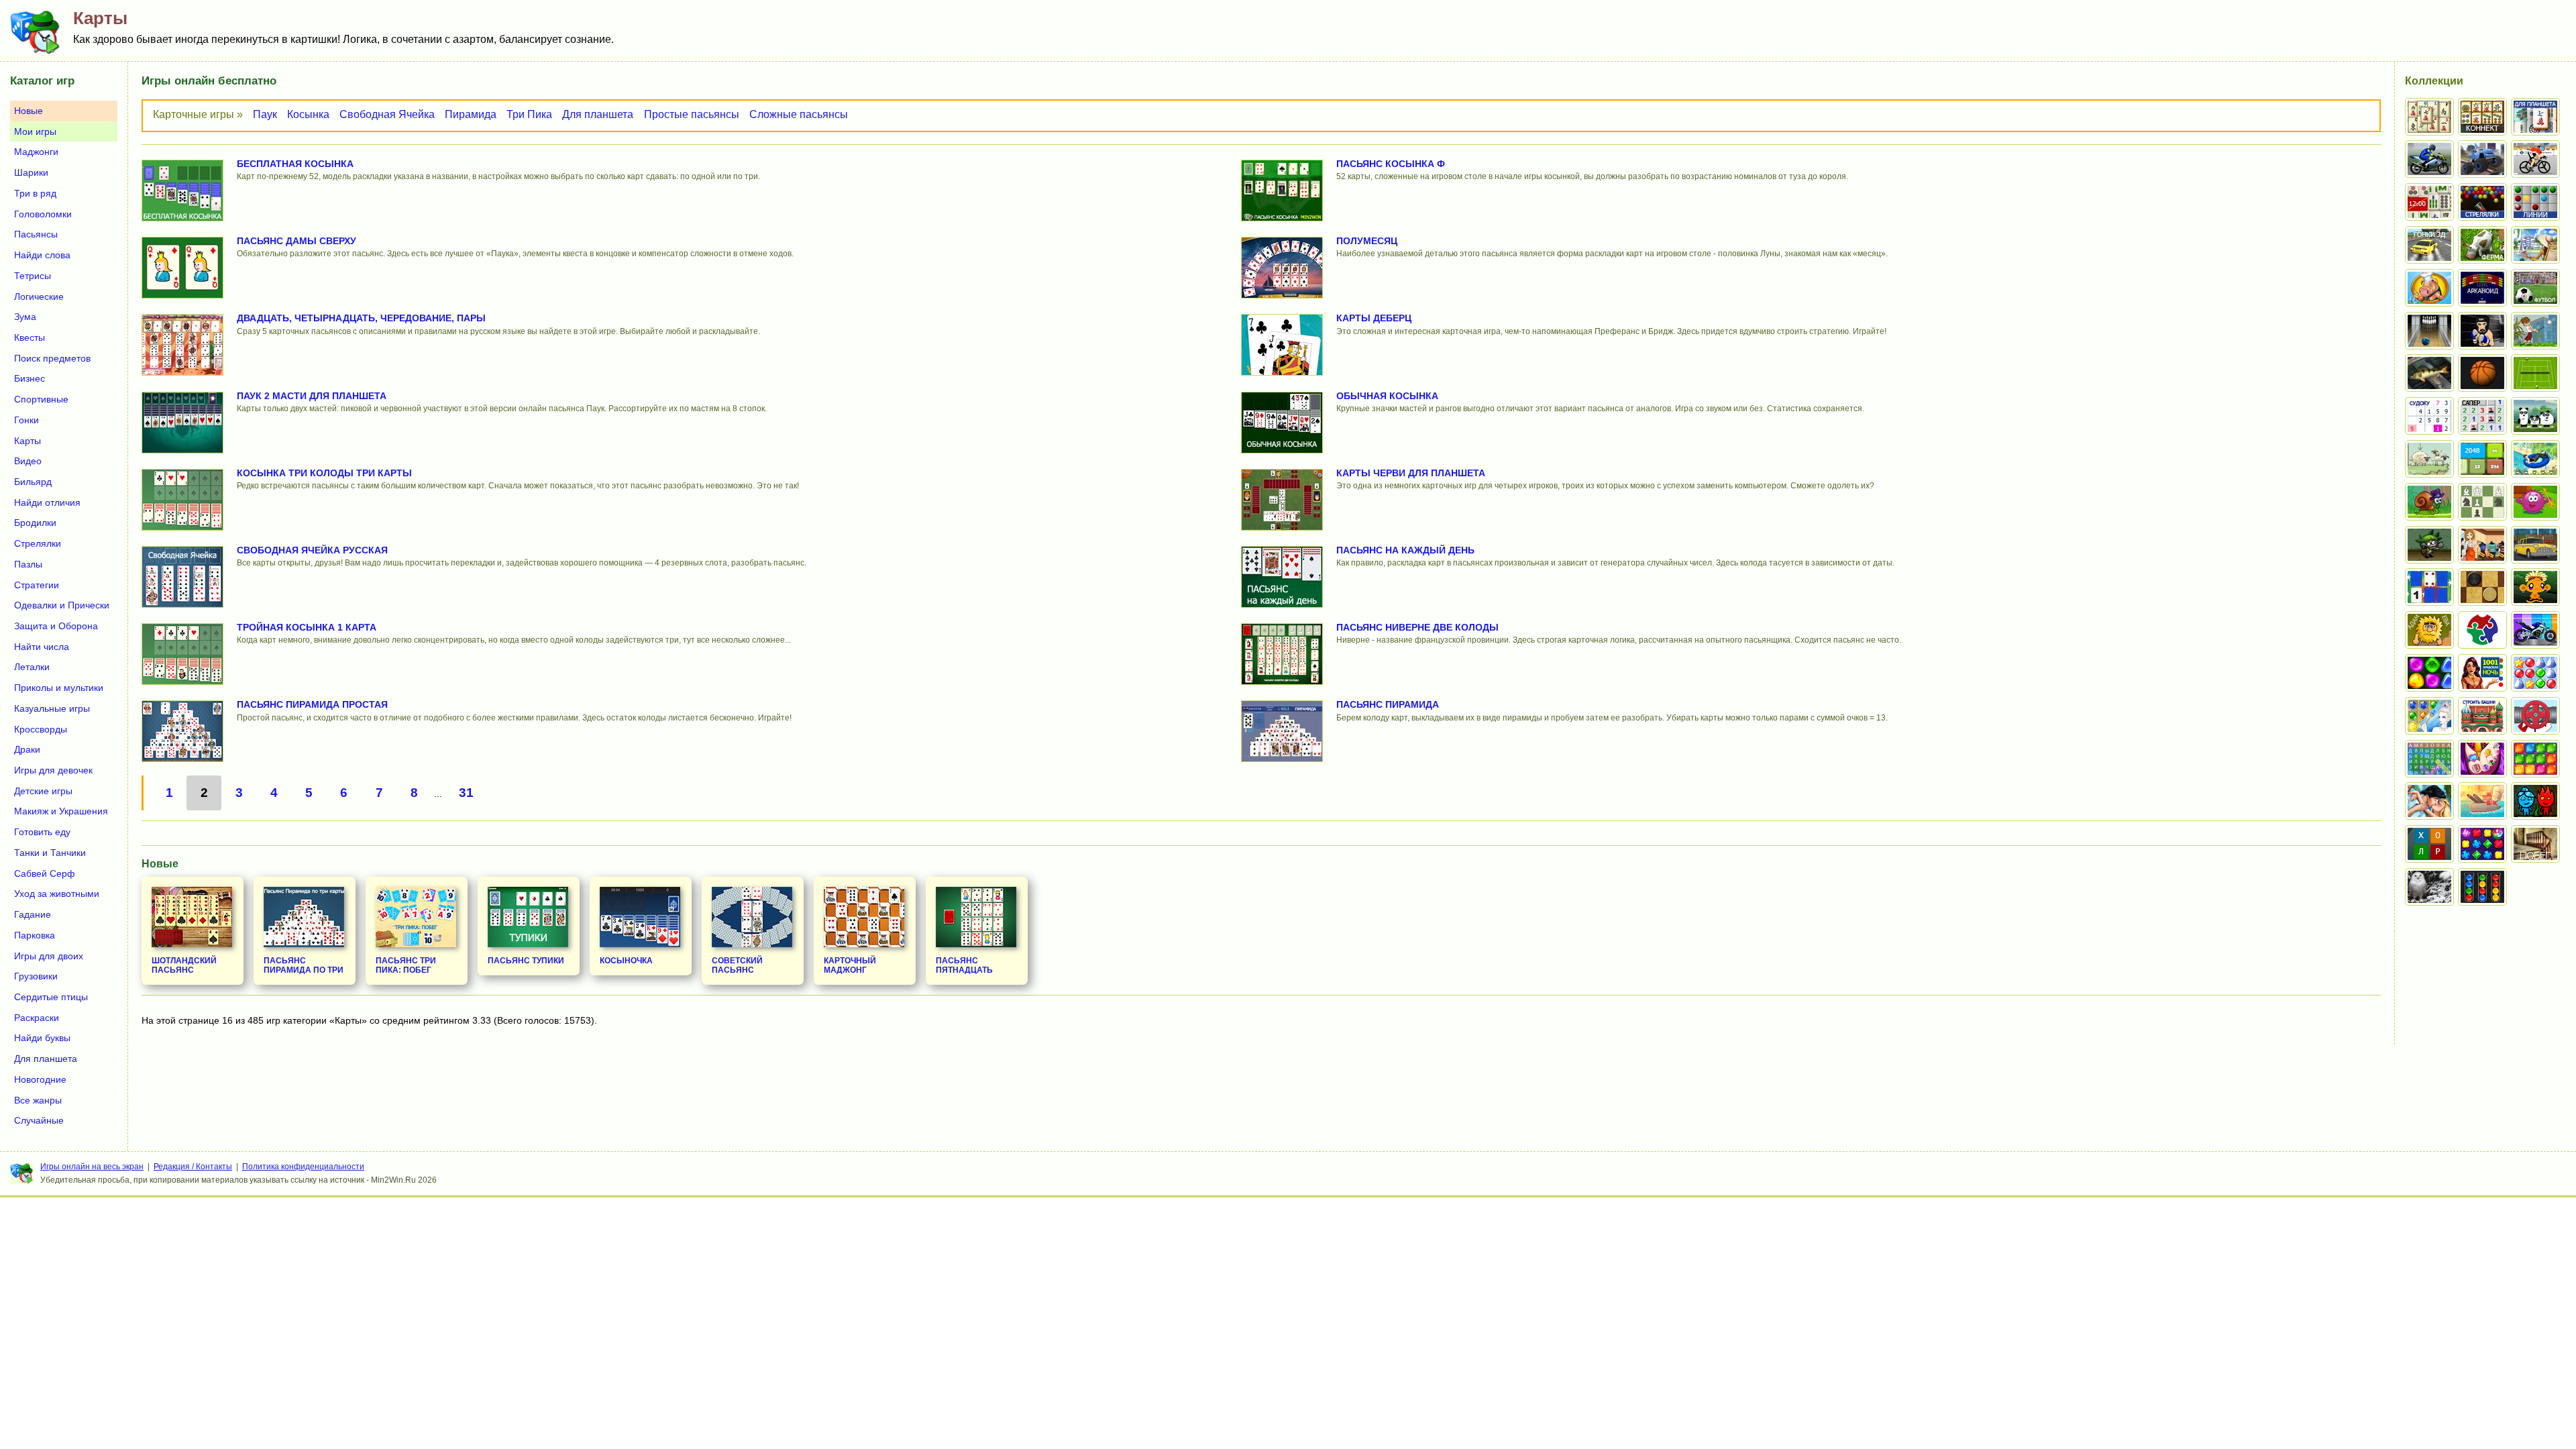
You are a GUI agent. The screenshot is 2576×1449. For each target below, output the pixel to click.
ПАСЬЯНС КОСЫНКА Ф (1391, 164)
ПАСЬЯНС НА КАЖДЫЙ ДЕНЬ (1405, 550)
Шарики (31, 172)
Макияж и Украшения (61, 811)
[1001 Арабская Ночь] (2482, 673)
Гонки (26, 420)
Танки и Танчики (50, 853)
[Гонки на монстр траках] (2482, 159)
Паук (265, 114)
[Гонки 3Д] (2429, 245)
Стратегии (37, 585)
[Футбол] (2535, 288)
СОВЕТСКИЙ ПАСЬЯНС (737, 965)
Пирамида (471, 114)
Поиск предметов (52, 358)
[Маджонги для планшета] (2535, 117)
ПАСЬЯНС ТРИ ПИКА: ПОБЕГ (406, 965)
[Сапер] (2482, 416)
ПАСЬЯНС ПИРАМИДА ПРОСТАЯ (312, 704)
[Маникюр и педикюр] (2482, 759)
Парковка (35, 935)
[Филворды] (2429, 759)
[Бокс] (2482, 331)
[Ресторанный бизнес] (2429, 288)
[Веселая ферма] (2482, 245)
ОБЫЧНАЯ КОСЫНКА (1387, 396)
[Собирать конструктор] (2535, 630)
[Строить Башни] (2482, 716)
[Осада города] (2429, 545)
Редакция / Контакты (193, 1167)
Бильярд (33, 482)
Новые (29, 111)
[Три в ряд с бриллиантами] (2482, 844)
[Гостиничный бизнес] (2535, 245)
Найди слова (42, 255)
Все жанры (38, 1100)
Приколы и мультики (59, 688)
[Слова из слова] (2429, 844)
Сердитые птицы (51, 997)
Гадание (33, 914)
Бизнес (30, 378)
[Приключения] (2429, 887)
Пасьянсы (36, 234)
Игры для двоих (49, 956)
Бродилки (35, 523)
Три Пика (529, 114)
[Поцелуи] (2429, 801)
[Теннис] (2535, 373)
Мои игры (35, 131)
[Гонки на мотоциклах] (2429, 159)
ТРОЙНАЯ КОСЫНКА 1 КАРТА (307, 627)
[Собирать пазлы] (2482, 630)
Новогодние (40, 1079)
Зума (25, 317)
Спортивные (41, 399)
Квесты (30, 337)
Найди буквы (42, 1038)
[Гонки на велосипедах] (2535, 159)
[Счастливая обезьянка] (2535, 587)
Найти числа (42, 647)
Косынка (308, 114)
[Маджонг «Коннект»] (2482, 117)
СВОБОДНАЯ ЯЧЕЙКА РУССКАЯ (312, 550)
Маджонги (36, 152)
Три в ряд (35, 193)
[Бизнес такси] (2535, 545)
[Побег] (2535, 844)
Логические (39, 297)
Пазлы (28, 564)
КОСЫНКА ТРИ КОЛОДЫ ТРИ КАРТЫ (324, 473)
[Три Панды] (2535, 416)
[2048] (2482, 459)
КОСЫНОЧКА (626, 961)
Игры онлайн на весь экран (92, 1167)
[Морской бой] (2482, 801)
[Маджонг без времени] (2429, 202)
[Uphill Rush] (2535, 459)
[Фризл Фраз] (2535, 502)
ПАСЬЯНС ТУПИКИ (526, 961)
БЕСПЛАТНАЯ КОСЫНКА (295, 164)
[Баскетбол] (2482, 373)
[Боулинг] (2429, 331)
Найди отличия (47, 502)
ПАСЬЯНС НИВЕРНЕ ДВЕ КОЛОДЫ (1417, 627)
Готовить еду (42, 832)
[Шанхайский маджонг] (2429, 117)
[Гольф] (2535, 331)
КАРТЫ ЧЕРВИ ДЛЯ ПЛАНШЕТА (1411, 473)
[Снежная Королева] (2429, 716)
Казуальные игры (52, 708)
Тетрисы (33, 276)
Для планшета (598, 114)
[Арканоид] (2482, 288)
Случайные (39, 1120)
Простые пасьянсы (692, 114)
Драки (27, 749)
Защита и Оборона (56, 626)
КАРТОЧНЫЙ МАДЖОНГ (850, 965)
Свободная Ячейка (387, 114)
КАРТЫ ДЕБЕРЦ (1374, 318)
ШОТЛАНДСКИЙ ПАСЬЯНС (184, 965)
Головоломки (43, 214)
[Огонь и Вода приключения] (2535, 801)
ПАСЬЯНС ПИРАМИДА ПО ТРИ (304, 965)
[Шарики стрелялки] (2482, 202)
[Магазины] (2482, 545)
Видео (28, 461)
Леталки (32, 667)
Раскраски (37, 1018)
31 (466, 793)
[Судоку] (2429, 416)
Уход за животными (57, 894)
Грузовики (36, 976)
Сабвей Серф (45, 873)
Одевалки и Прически (62, 605)
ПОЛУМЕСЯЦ (1367, 241)
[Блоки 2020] (2535, 759)
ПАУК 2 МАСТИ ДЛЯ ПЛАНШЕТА (312, 396)
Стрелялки (38, 543)
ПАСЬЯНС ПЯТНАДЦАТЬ (964, 965)
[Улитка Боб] (2429, 502)
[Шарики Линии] (2535, 202)
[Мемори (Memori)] (2429, 587)
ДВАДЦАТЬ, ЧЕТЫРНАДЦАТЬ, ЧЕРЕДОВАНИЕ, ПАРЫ (361, 318)
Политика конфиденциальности (303, 1167)
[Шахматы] (2482, 502)
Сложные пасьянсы (799, 114)
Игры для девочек (53, 770)
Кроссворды (41, 729)
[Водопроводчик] (2535, 716)
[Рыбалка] (2429, 373)
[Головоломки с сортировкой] (2482, 887)
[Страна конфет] (2429, 673)
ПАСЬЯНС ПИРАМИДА (1388, 704)
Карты (28, 441)
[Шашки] (2482, 587)
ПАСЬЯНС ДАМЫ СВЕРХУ (297, 241)
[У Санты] (2535, 673)
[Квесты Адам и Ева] (2429, 630)
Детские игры (43, 791)
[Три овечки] (2429, 459)
